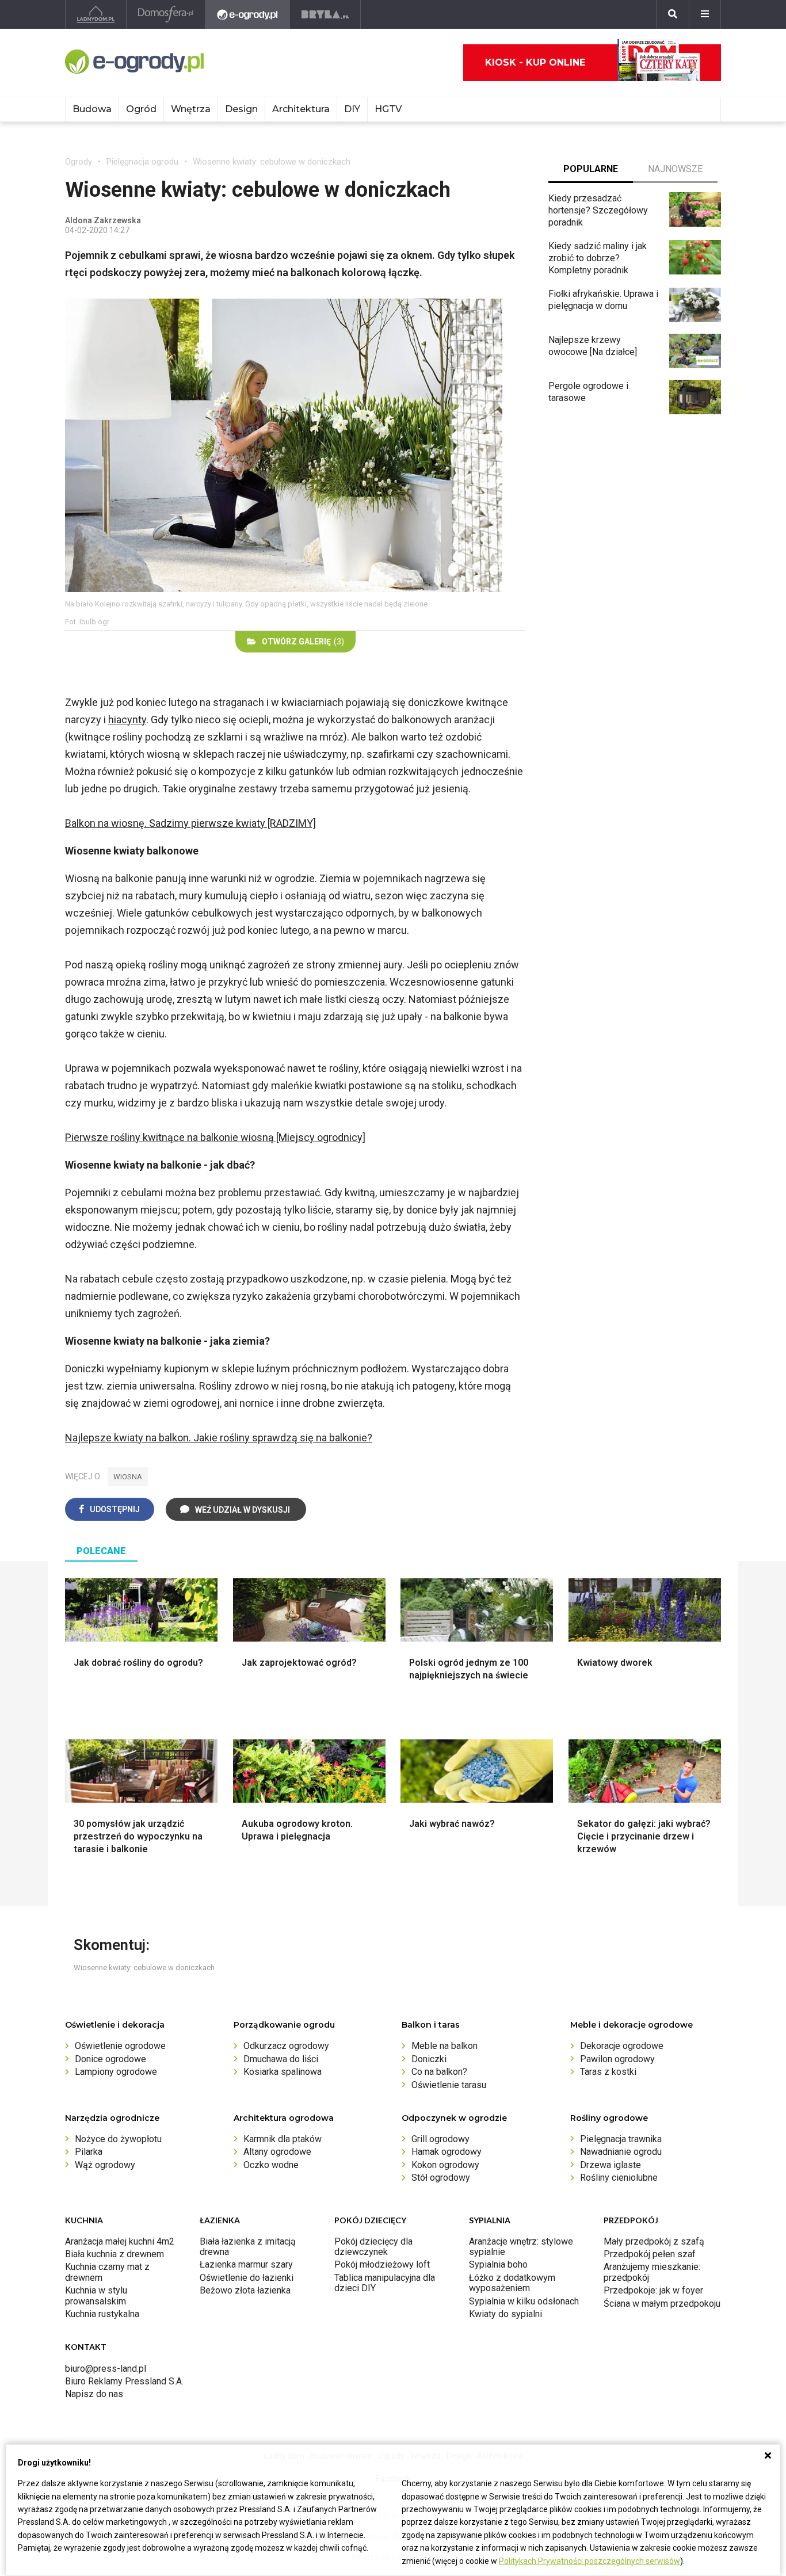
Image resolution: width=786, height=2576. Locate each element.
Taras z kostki (608, 2072)
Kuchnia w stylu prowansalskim (96, 2295)
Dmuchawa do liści (281, 2059)
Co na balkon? (439, 2072)
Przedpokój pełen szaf (650, 2254)
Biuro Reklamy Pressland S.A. (124, 2381)
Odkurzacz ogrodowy (286, 2046)
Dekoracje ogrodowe (622, 2046)
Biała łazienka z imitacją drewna (248, 2247)
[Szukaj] (673, 14)
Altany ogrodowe (277, 2152)
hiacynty (127, 720)
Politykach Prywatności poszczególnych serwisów (589, 2561)
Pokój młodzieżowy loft (382, 2264)
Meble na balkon (444, 2046)
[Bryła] (325, 14)
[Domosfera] (166, 14)
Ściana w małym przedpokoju (662, 2304)
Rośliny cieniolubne (619, 2178)
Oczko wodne (271, 2165)
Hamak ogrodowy (447, 2152)
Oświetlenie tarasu (449, 2085)
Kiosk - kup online (535, 62)
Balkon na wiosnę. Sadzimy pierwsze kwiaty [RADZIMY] (190, 823)
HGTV (388, 109)
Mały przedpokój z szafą (654, 2241)
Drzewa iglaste (611, 2165)
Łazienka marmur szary (246, 2264)
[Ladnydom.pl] (96, 14)
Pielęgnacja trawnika (621, 2139)
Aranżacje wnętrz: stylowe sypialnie (521, 2247)
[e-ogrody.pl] (248, 14)
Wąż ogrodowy (105, 2165)
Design (241, 109)
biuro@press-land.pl (106, 2369)
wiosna (128, 1477)
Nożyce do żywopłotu (118, 2139)
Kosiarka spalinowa (283, 2072)
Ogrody (79, 162)
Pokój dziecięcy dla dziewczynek (373, 2247)
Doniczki (429, 2059)
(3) (303, 642)
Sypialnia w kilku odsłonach (524, 2301)
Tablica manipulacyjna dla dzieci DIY (385, 2283)
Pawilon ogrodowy (617, 2059)
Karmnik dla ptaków (283, 2139)
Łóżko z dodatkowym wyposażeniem (512, 2283)
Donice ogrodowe (110, 2059)
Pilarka (89, 2152)
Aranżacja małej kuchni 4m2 (120, 2241)
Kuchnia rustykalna (102, 2314)
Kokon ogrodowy (445, 2165)
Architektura (301, 109)
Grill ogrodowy (440, 2139)
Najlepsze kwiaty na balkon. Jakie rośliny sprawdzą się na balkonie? (219, 1438)
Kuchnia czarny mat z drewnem (107, 2272)
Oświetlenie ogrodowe (120, 2046)
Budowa (92, 109)
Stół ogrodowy (441, 2178)
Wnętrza (191, 109)
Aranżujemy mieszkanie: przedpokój (652, 2272)
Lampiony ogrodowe (116, 2072)
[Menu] (705, 14)
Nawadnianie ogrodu (621, 2152)
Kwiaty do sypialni (505, 2314)
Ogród (141, 109)
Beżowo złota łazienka (245, 2290)
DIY (352, 109)
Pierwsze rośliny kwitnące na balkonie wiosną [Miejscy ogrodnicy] (215, 1137)
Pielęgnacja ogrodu (142, 162)
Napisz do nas (94, 2394)
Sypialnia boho (498, 2264)
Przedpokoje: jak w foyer (653, 2290)
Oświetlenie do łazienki (247, 2278)
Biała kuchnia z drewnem (115, 2254)
